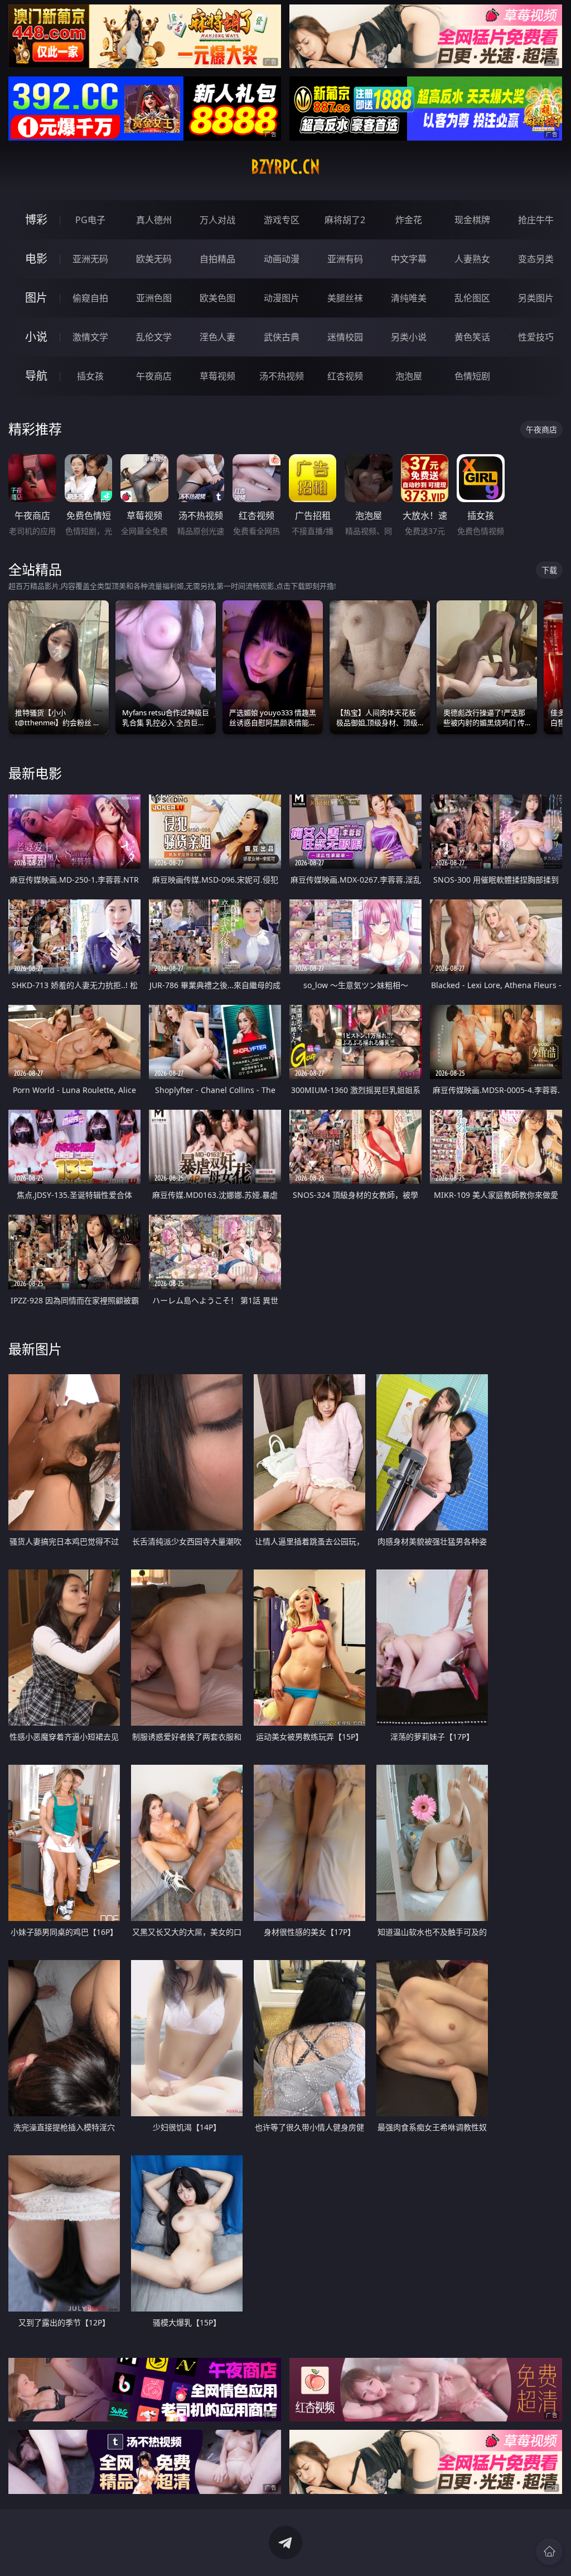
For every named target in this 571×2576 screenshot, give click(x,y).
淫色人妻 (217, 337)
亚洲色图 (154, 298)
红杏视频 (345, 376)
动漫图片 (282, 298)
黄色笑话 (472, 337)
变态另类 (536, 259)
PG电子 (90, 220)
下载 (549, 570)
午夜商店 (154, 376)
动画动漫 (282, 259)
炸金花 (409, 220)
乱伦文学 (154, 337)
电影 (36, 259)
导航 (36, 376)
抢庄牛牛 (536, 220)
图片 (36, 298)
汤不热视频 (282, 376)
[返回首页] (549, 2551)
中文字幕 (409, 259)
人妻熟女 (472, 259)
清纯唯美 (409, 298)
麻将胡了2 (345, 220)
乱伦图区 (472, 298)
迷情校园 (345, 337)
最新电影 (35, 773)
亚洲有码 (345, 259)
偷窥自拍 (90, 298)
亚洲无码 (90, 259)
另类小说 (409, 337)
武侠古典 (282, 337)
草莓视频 (217, 376)
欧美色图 (217, 298)
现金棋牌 (472, 220)
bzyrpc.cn (285, 167)
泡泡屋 (409, 376)
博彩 (36, 220)
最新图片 (35, 1349)
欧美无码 (154, 259)
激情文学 (90, 337)
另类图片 (536, 298)
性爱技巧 (536, 337)
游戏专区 (282, 220)
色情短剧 (472, 376)
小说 (36, 337)
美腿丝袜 (345, 298)
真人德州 (154, 220)
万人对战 (217, 220)
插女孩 (90, 376)
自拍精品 (217, 259)
